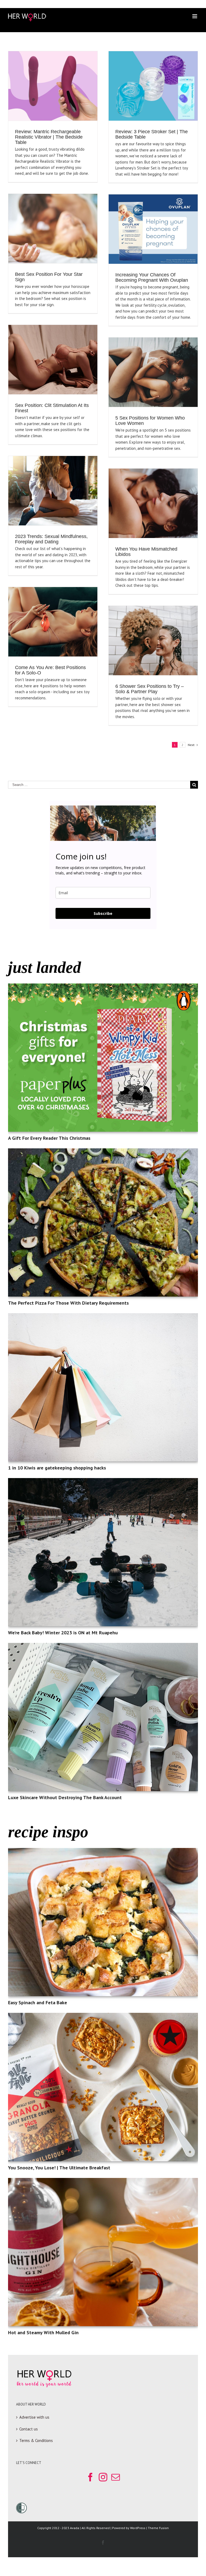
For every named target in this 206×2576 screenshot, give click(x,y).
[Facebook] (90, 2477)
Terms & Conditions (36, 2440)
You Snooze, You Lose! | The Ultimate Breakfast (59, 2168)
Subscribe (103, 913)
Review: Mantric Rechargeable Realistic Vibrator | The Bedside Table (49, 137)
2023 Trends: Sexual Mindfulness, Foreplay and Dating (51, 539)
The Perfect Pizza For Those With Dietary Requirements (68, 1303)
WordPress (138, 2528)
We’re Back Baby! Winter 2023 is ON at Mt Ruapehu (63, 1633)
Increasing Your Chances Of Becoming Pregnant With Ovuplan (152, 277)
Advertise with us (34, 2417)
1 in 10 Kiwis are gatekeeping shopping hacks (57, 1468)
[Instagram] (103, 2477)
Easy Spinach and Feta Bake (38, 2002)
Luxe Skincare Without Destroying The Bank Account (65, 1797)
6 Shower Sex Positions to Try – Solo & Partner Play (150, 689)
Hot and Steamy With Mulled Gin (43, 2332)
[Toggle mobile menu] (195, 16)
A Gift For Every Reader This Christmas (49, 1138)
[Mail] (116, 2477)
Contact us (29, 2429)
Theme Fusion (158, 2528)
